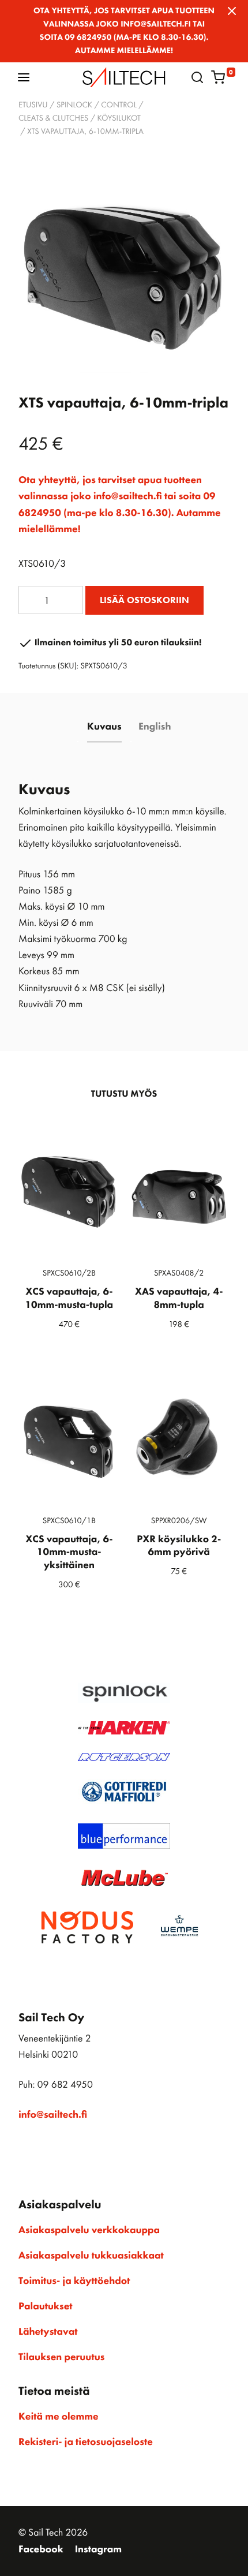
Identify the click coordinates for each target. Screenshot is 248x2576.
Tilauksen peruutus (61, 2357)
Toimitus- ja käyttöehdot (74, 2281)
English (155, 727)
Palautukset (46, 2306)
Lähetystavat (48, 2332)
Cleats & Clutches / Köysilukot (80, 118)
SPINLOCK (74, 105)
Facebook (41, 2549)
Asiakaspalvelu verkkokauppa (89, 2230)
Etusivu (33, 105)
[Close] (232, 11)
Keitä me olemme (59, 2417)
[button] (24, 77)
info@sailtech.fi (53, 2115)
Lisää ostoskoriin (144, 600)
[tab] (105, 727)
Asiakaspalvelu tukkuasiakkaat (91, 2256)
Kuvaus (104, 727)
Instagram (98, 2549)
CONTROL (119, 105)
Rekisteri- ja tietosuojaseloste (86, 2442)
